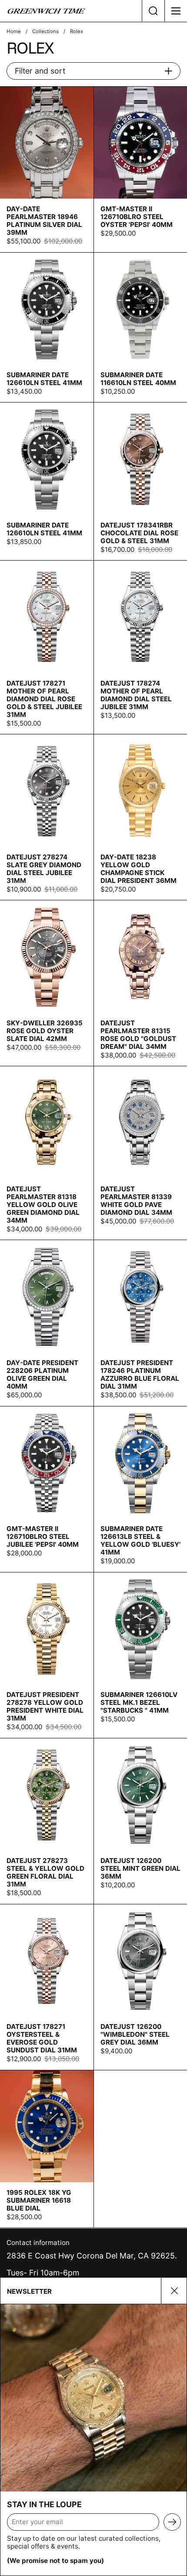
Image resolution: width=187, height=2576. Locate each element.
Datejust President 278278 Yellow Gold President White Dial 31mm (47, 1655)
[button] (153, 11)
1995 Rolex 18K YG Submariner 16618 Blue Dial (47, 2149)
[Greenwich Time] (71, 11)
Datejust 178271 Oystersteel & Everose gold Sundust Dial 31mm (47, 1987)
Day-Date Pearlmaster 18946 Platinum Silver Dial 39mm (47, 169)
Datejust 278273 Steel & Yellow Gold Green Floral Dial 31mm (47, 1821)
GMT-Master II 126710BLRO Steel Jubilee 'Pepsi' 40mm (47, 1489)
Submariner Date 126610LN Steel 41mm (47, 328)
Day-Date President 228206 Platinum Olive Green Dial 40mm (47, 1323)
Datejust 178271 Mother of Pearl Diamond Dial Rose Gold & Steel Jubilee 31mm (47, 647)
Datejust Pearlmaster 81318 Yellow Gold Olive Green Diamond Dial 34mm (47, 1153)
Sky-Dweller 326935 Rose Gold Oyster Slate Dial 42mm (47, 983)
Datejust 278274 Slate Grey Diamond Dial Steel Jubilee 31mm (47, 817)
